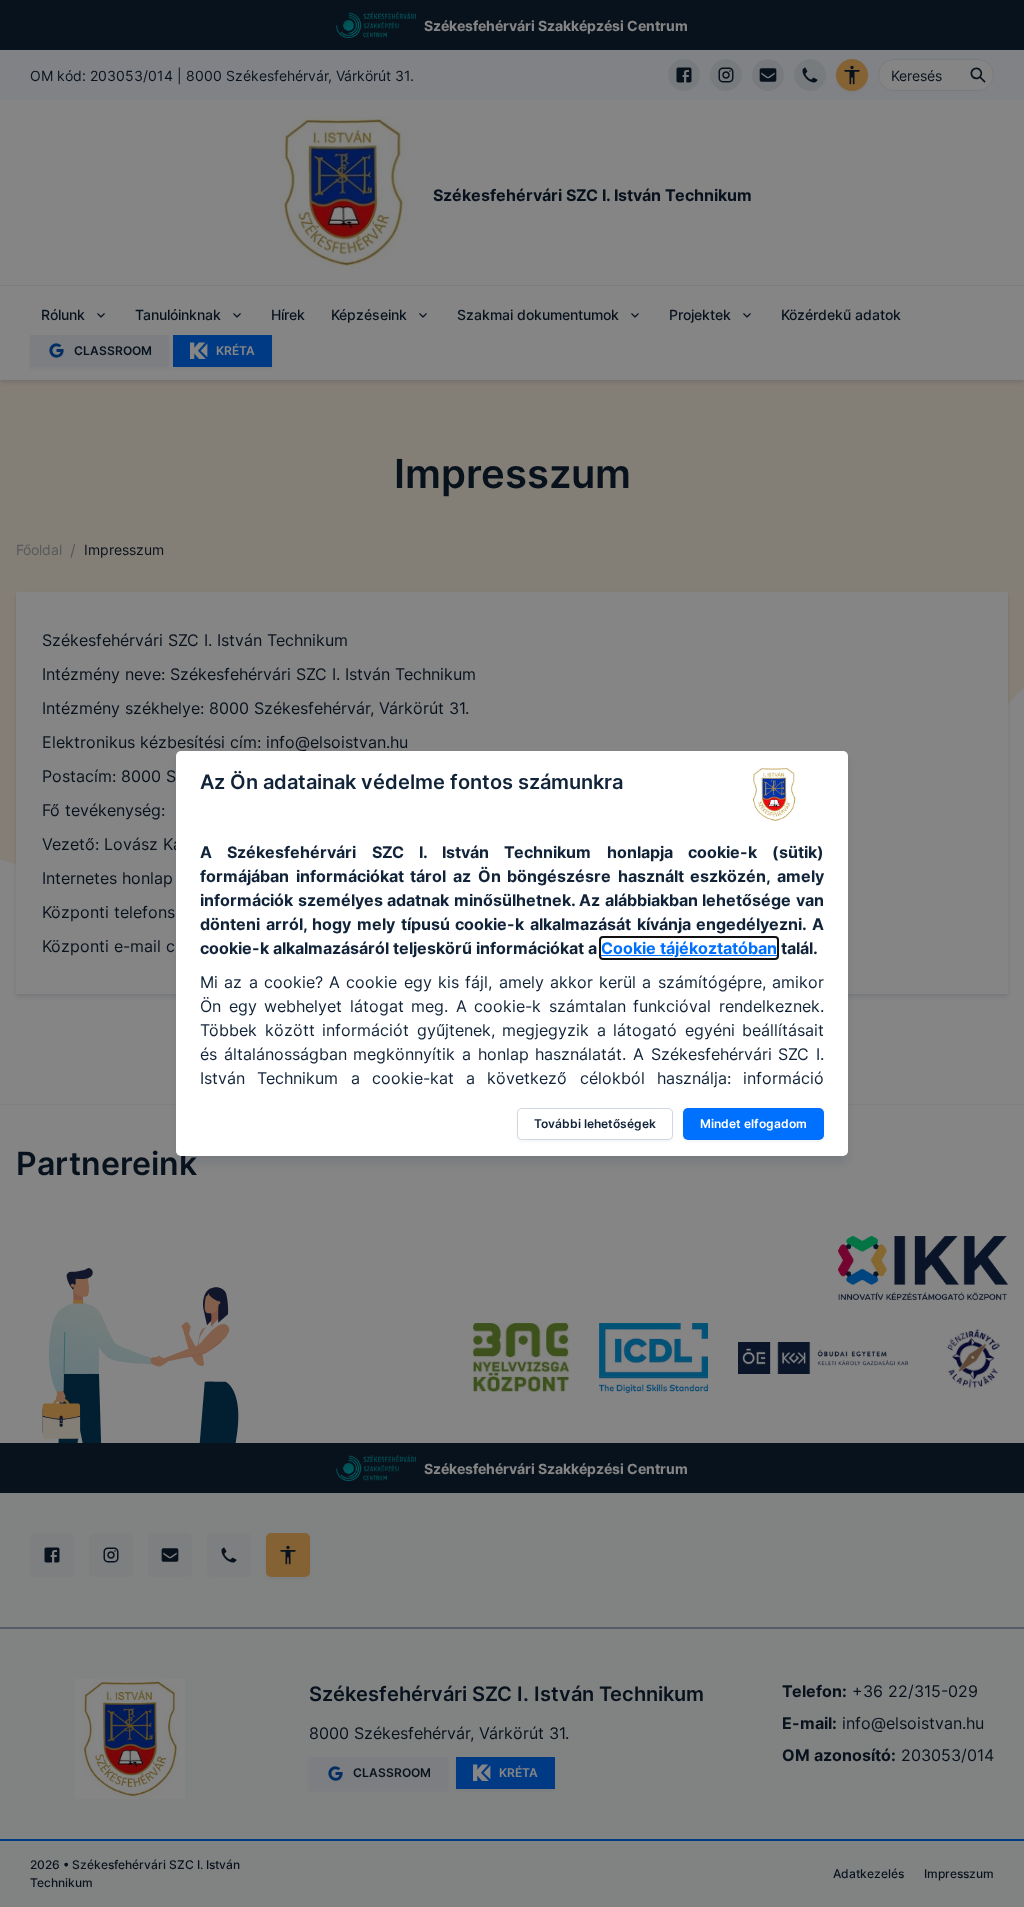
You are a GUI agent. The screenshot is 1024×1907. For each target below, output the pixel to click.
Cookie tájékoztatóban (689, 948)
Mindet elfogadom (753, 1123)
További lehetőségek (595, 1123)
